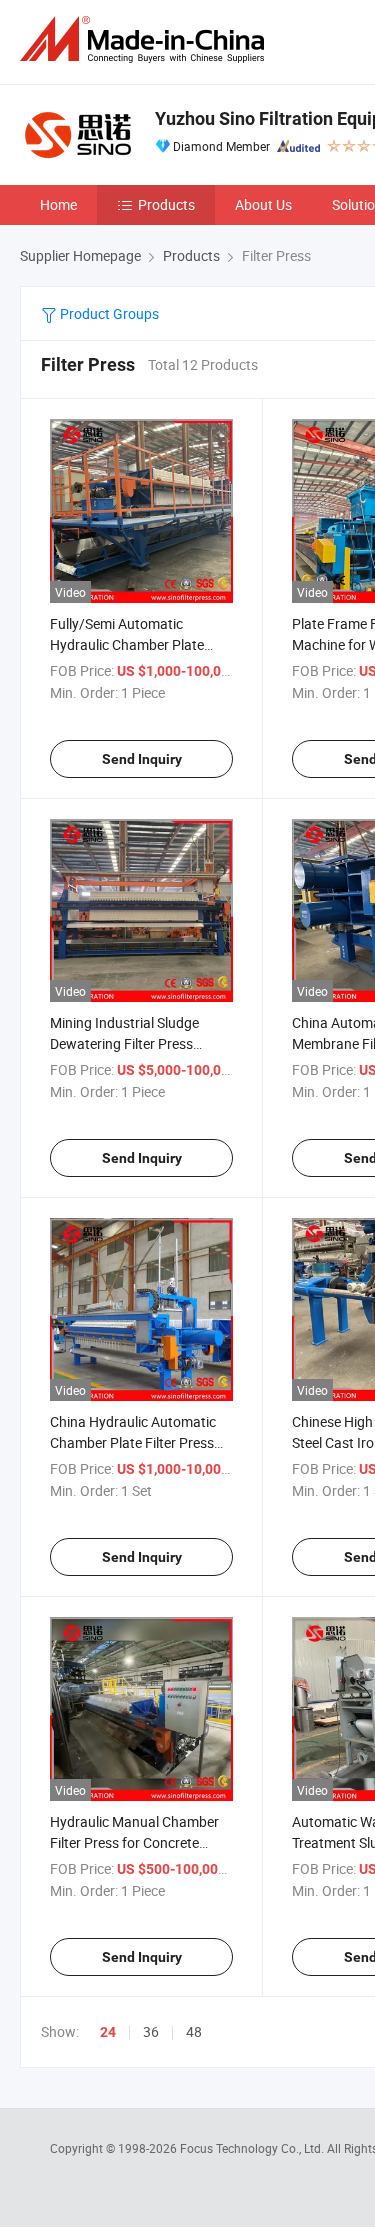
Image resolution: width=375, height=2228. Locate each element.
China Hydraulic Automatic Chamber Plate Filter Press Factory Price (133, 1442)
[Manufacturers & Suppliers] (146, 39)
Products (166, 204)
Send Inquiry (142, 759)
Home (58, 204)
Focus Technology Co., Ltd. (253, 2148)
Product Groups (108, 313)
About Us (263, 204)
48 (194, 2031)
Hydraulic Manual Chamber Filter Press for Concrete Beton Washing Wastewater (136, 1842)
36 (151, 2031)
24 (108, 2032)
